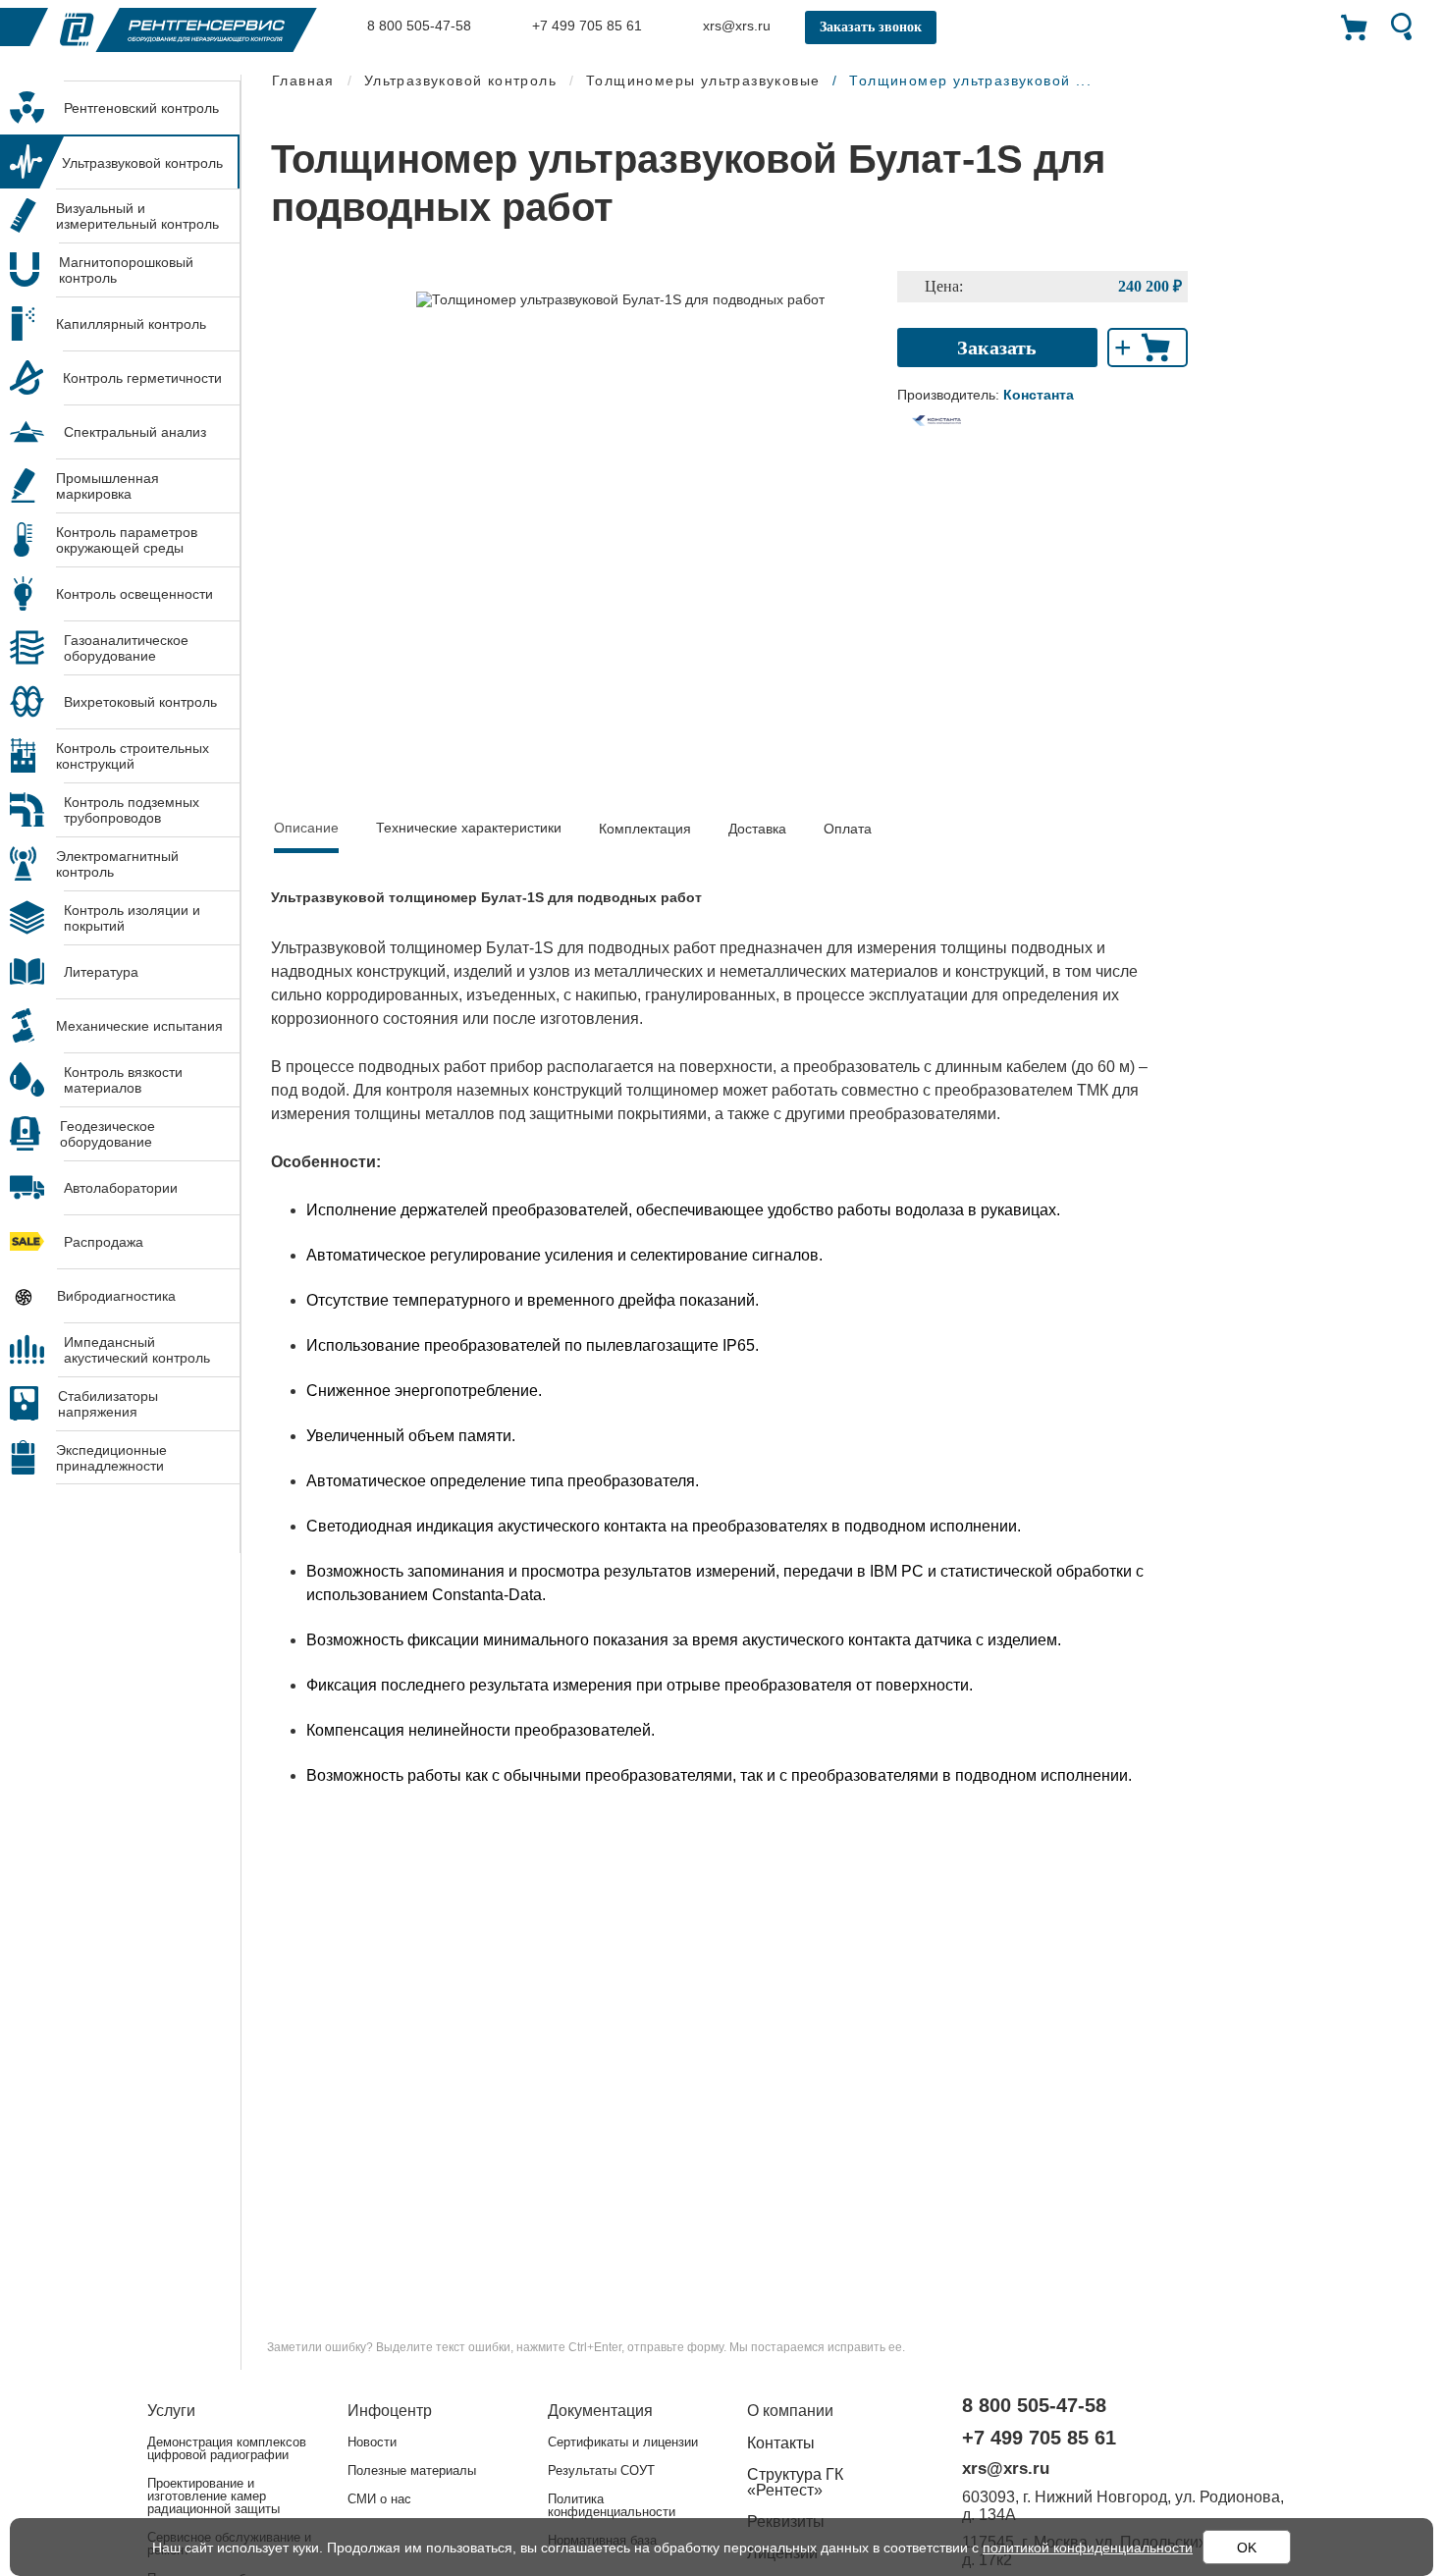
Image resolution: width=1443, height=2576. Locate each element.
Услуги (171, 2411)
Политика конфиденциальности (612, 2505)
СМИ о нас (379, 2499)
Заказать (997, 348)
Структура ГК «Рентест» (795, 2482)
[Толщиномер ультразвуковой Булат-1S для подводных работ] (620, 298)
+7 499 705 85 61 (585, 26)
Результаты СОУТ (601, 2470)
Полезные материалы (412, 2470)
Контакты (781, 2443)
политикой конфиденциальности (1088, 2548)
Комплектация (645, 829)
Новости (372, 2442)
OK (1247, 2548)
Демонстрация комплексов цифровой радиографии (227, 2448)
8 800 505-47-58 (417, 26)
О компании (790, 2411)
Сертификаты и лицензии (623, 2442)
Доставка (757, 829)
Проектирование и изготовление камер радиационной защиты (214, 2496)
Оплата (848, 829)
